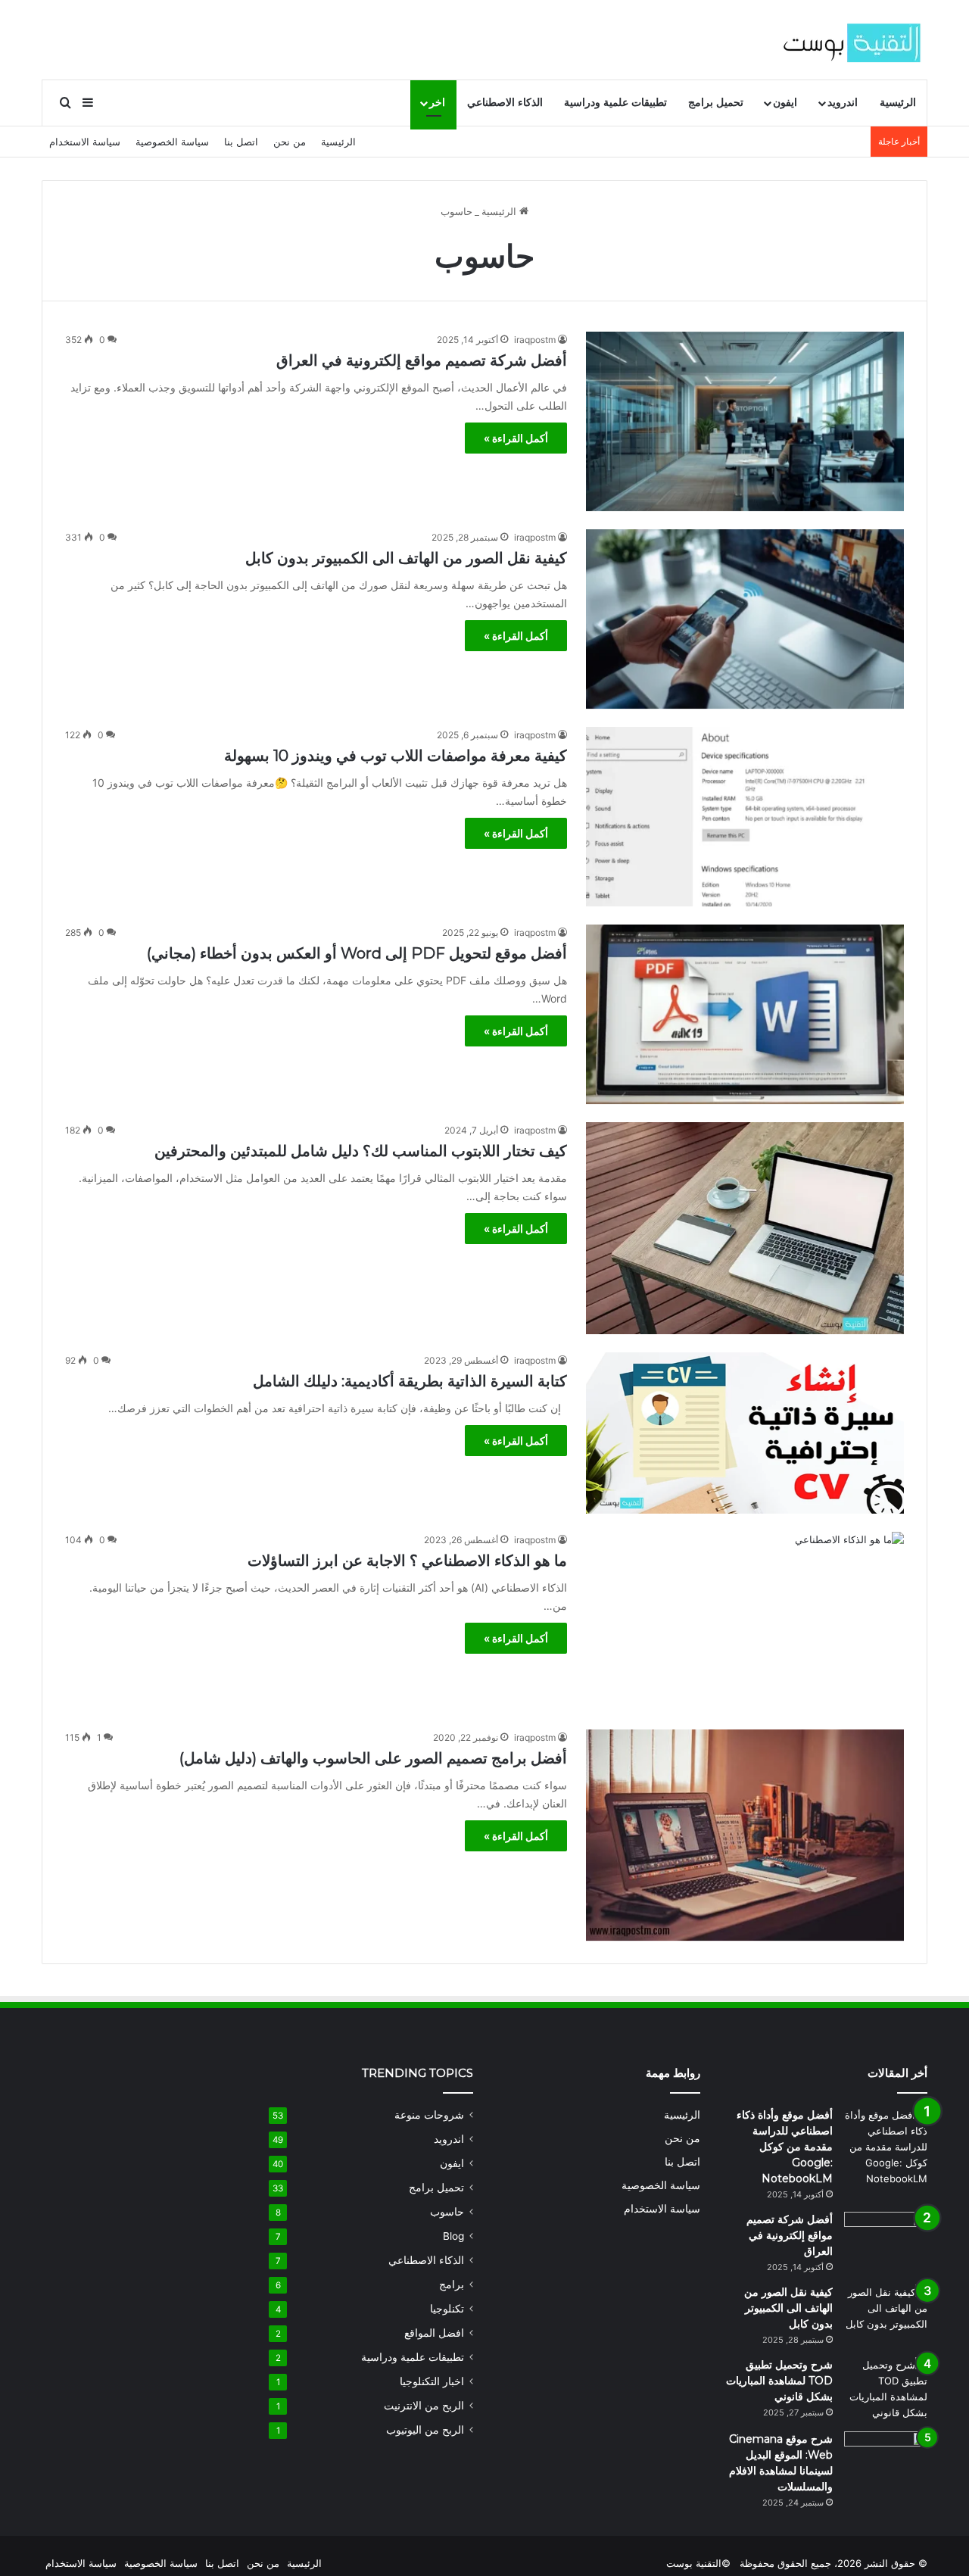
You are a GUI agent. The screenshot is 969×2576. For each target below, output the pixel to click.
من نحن (290, 142)
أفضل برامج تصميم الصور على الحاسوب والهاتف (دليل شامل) (373, 1758)
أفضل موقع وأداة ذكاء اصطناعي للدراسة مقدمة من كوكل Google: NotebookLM (785, 2147)
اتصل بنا (241, 142)
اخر (437, 103)
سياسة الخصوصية (172, 142)
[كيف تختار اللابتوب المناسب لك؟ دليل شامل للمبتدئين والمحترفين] (745, 1228)
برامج (452, 2284)
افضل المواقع (434, 2333)
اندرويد (843, 103)
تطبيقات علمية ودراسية (615, 103)
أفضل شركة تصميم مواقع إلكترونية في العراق (422, 360)
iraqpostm (535, 340)
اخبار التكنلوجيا (432, 2381)
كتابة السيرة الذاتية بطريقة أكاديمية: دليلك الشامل (410, 1381)
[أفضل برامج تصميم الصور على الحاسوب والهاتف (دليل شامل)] (745, 1835)
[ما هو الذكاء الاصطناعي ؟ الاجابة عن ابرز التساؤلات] (745, 1622)
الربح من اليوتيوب (425, 2430)
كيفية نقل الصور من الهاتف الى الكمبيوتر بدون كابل (406, 558)
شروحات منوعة (429, 2115)
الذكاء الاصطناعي (505, 103)
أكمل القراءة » (516, 438)
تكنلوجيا (447, 2309)
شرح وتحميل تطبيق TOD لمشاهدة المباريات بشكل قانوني (779, 2381)
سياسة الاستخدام (85, 142)
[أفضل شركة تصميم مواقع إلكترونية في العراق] (745, 421)
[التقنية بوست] (852, 39)
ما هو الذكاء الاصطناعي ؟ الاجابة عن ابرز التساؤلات (407, 1561)
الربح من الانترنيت (424, 2406)
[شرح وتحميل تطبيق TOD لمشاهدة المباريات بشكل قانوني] (886, 2389)
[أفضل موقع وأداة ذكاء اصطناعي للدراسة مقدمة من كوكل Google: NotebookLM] (886, 2147)
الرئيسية (898, 103)
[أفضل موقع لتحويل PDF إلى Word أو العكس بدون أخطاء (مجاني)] (745, 1014)
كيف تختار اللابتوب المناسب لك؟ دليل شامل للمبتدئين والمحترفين (361, 1151)
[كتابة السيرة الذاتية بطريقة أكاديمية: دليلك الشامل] (745, 1433)
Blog (453, 2236)
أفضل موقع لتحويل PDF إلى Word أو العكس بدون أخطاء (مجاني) (357, 953)
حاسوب (447, 2212)
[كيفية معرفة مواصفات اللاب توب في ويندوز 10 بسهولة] (745, 817)
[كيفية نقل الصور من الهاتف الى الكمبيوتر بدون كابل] (745, 619)
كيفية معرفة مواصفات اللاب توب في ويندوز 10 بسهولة (396, 756)
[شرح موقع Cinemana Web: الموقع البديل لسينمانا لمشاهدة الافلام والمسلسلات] (886, 2460)
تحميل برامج (716, 103)
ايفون (785, 103)
